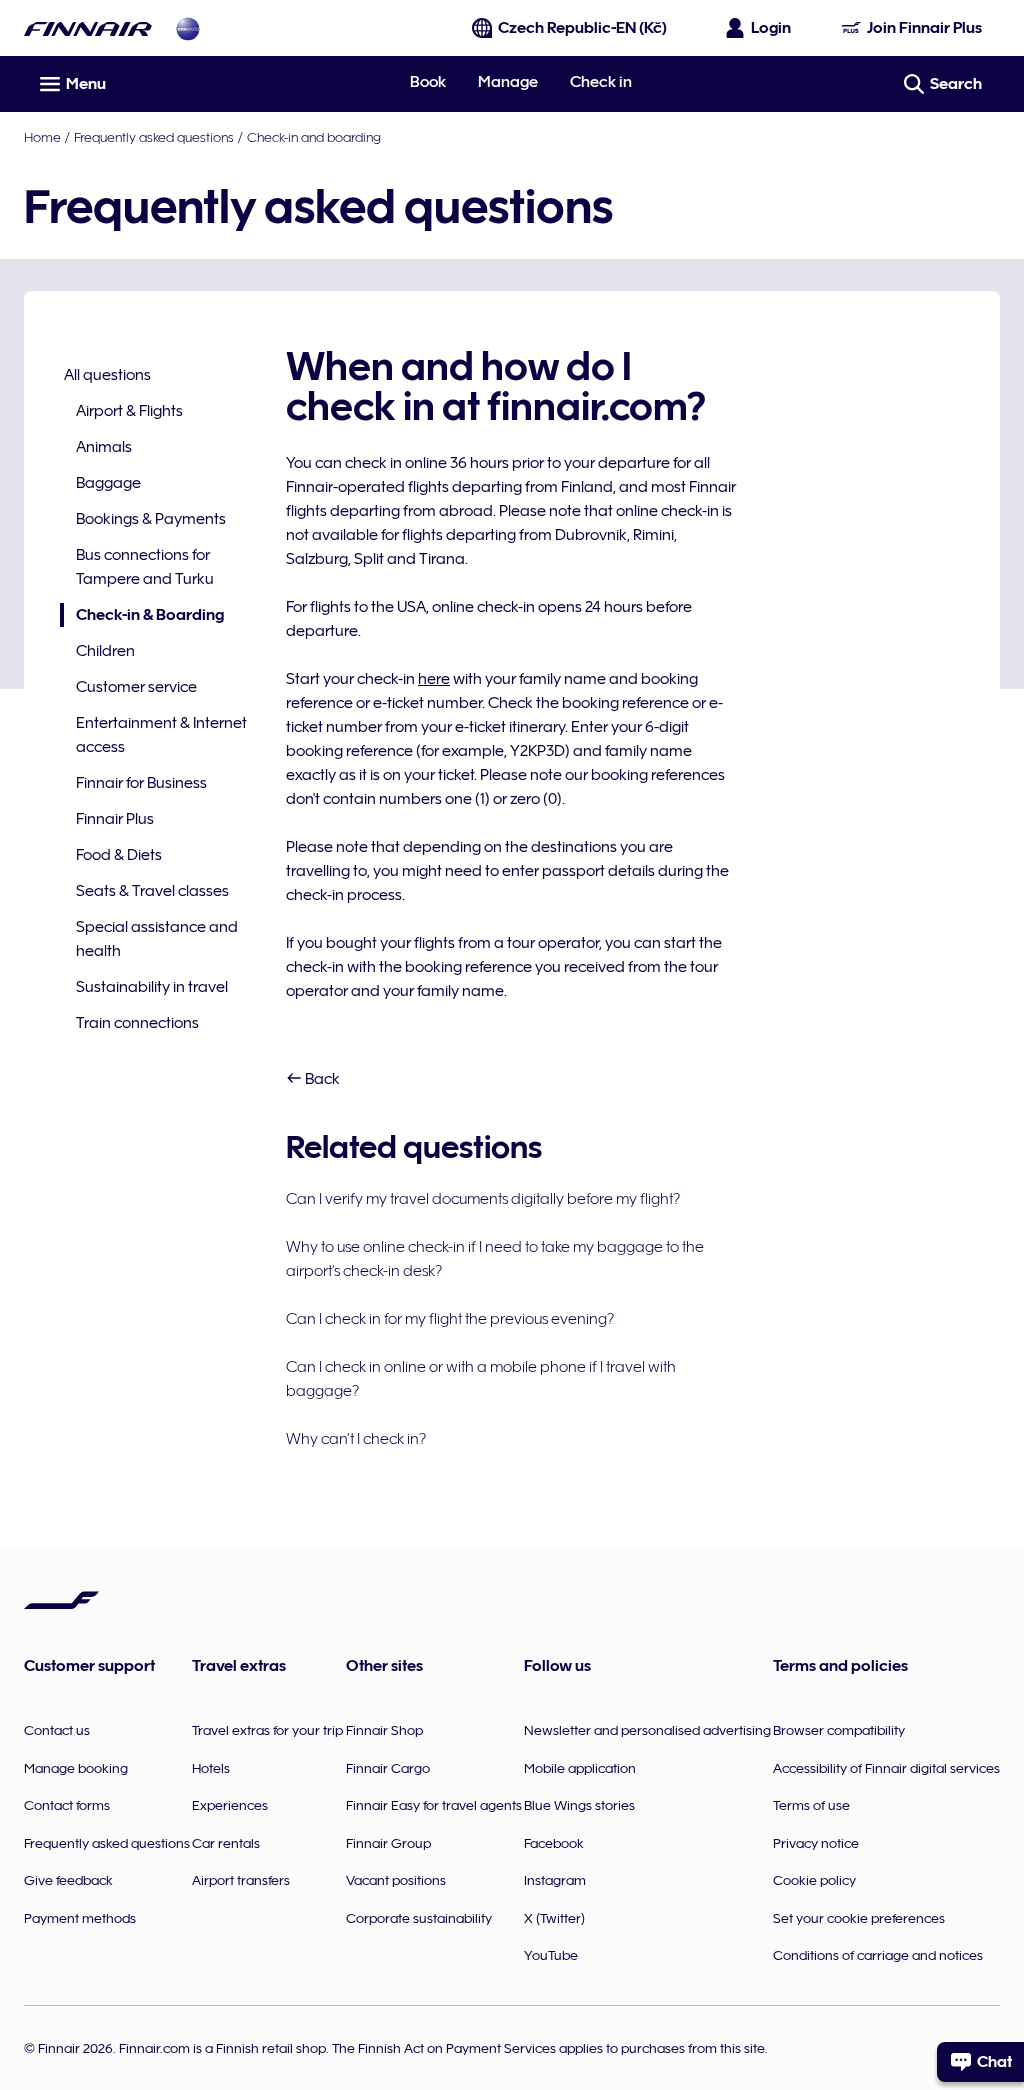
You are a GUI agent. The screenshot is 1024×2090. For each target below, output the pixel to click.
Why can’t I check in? (356, 1439)
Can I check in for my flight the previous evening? (450, 1319)
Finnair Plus (115, 819)
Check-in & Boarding (142, 616)
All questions (107, 375)
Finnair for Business (141, 783)
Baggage (108, 483)
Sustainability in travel (152, 987)
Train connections (137, 1023)
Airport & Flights (129, 411)
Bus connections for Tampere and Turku (145, 567)
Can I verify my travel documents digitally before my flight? (483, 1199)
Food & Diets (119, 855)
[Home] (88, 28)
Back (321, 1079)
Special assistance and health (157, 939)
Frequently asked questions (154, 137)
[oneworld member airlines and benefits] (188, 28)
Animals (104, 447)
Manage (508, 82)
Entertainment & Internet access (161, 735)
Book (428, 82)
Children (105, 651)
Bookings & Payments (151, 519)
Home (42, 137)
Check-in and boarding (314, 137)
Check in (601, 82)
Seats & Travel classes (152, 891)
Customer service (136, 687)
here (434, 679)
